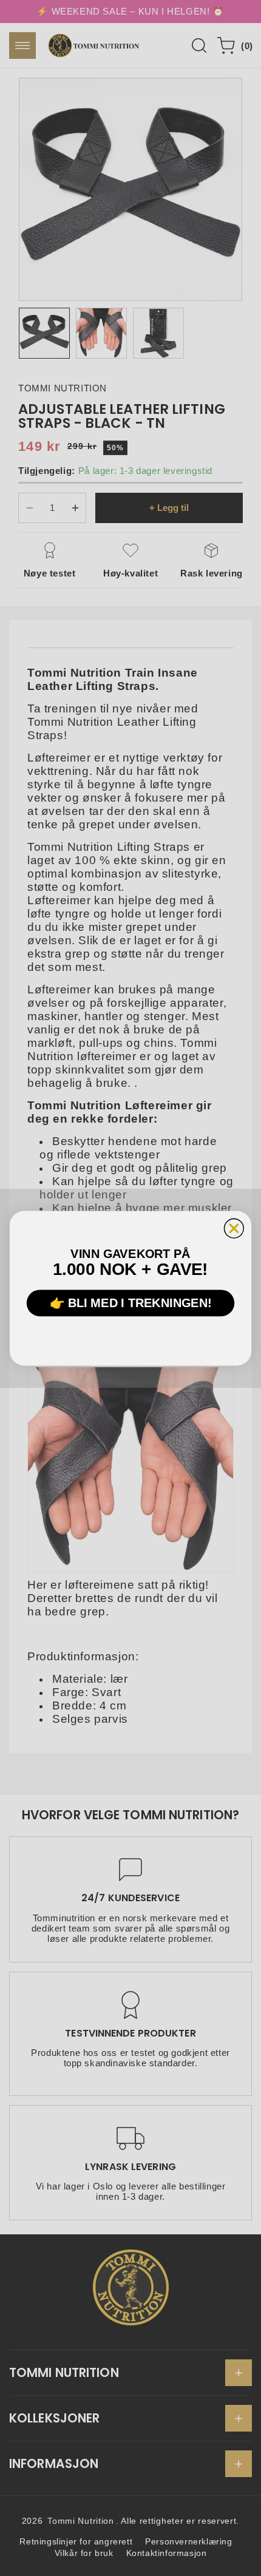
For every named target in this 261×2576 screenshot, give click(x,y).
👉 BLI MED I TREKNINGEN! (131, 1302)
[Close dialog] (234, 1228)
